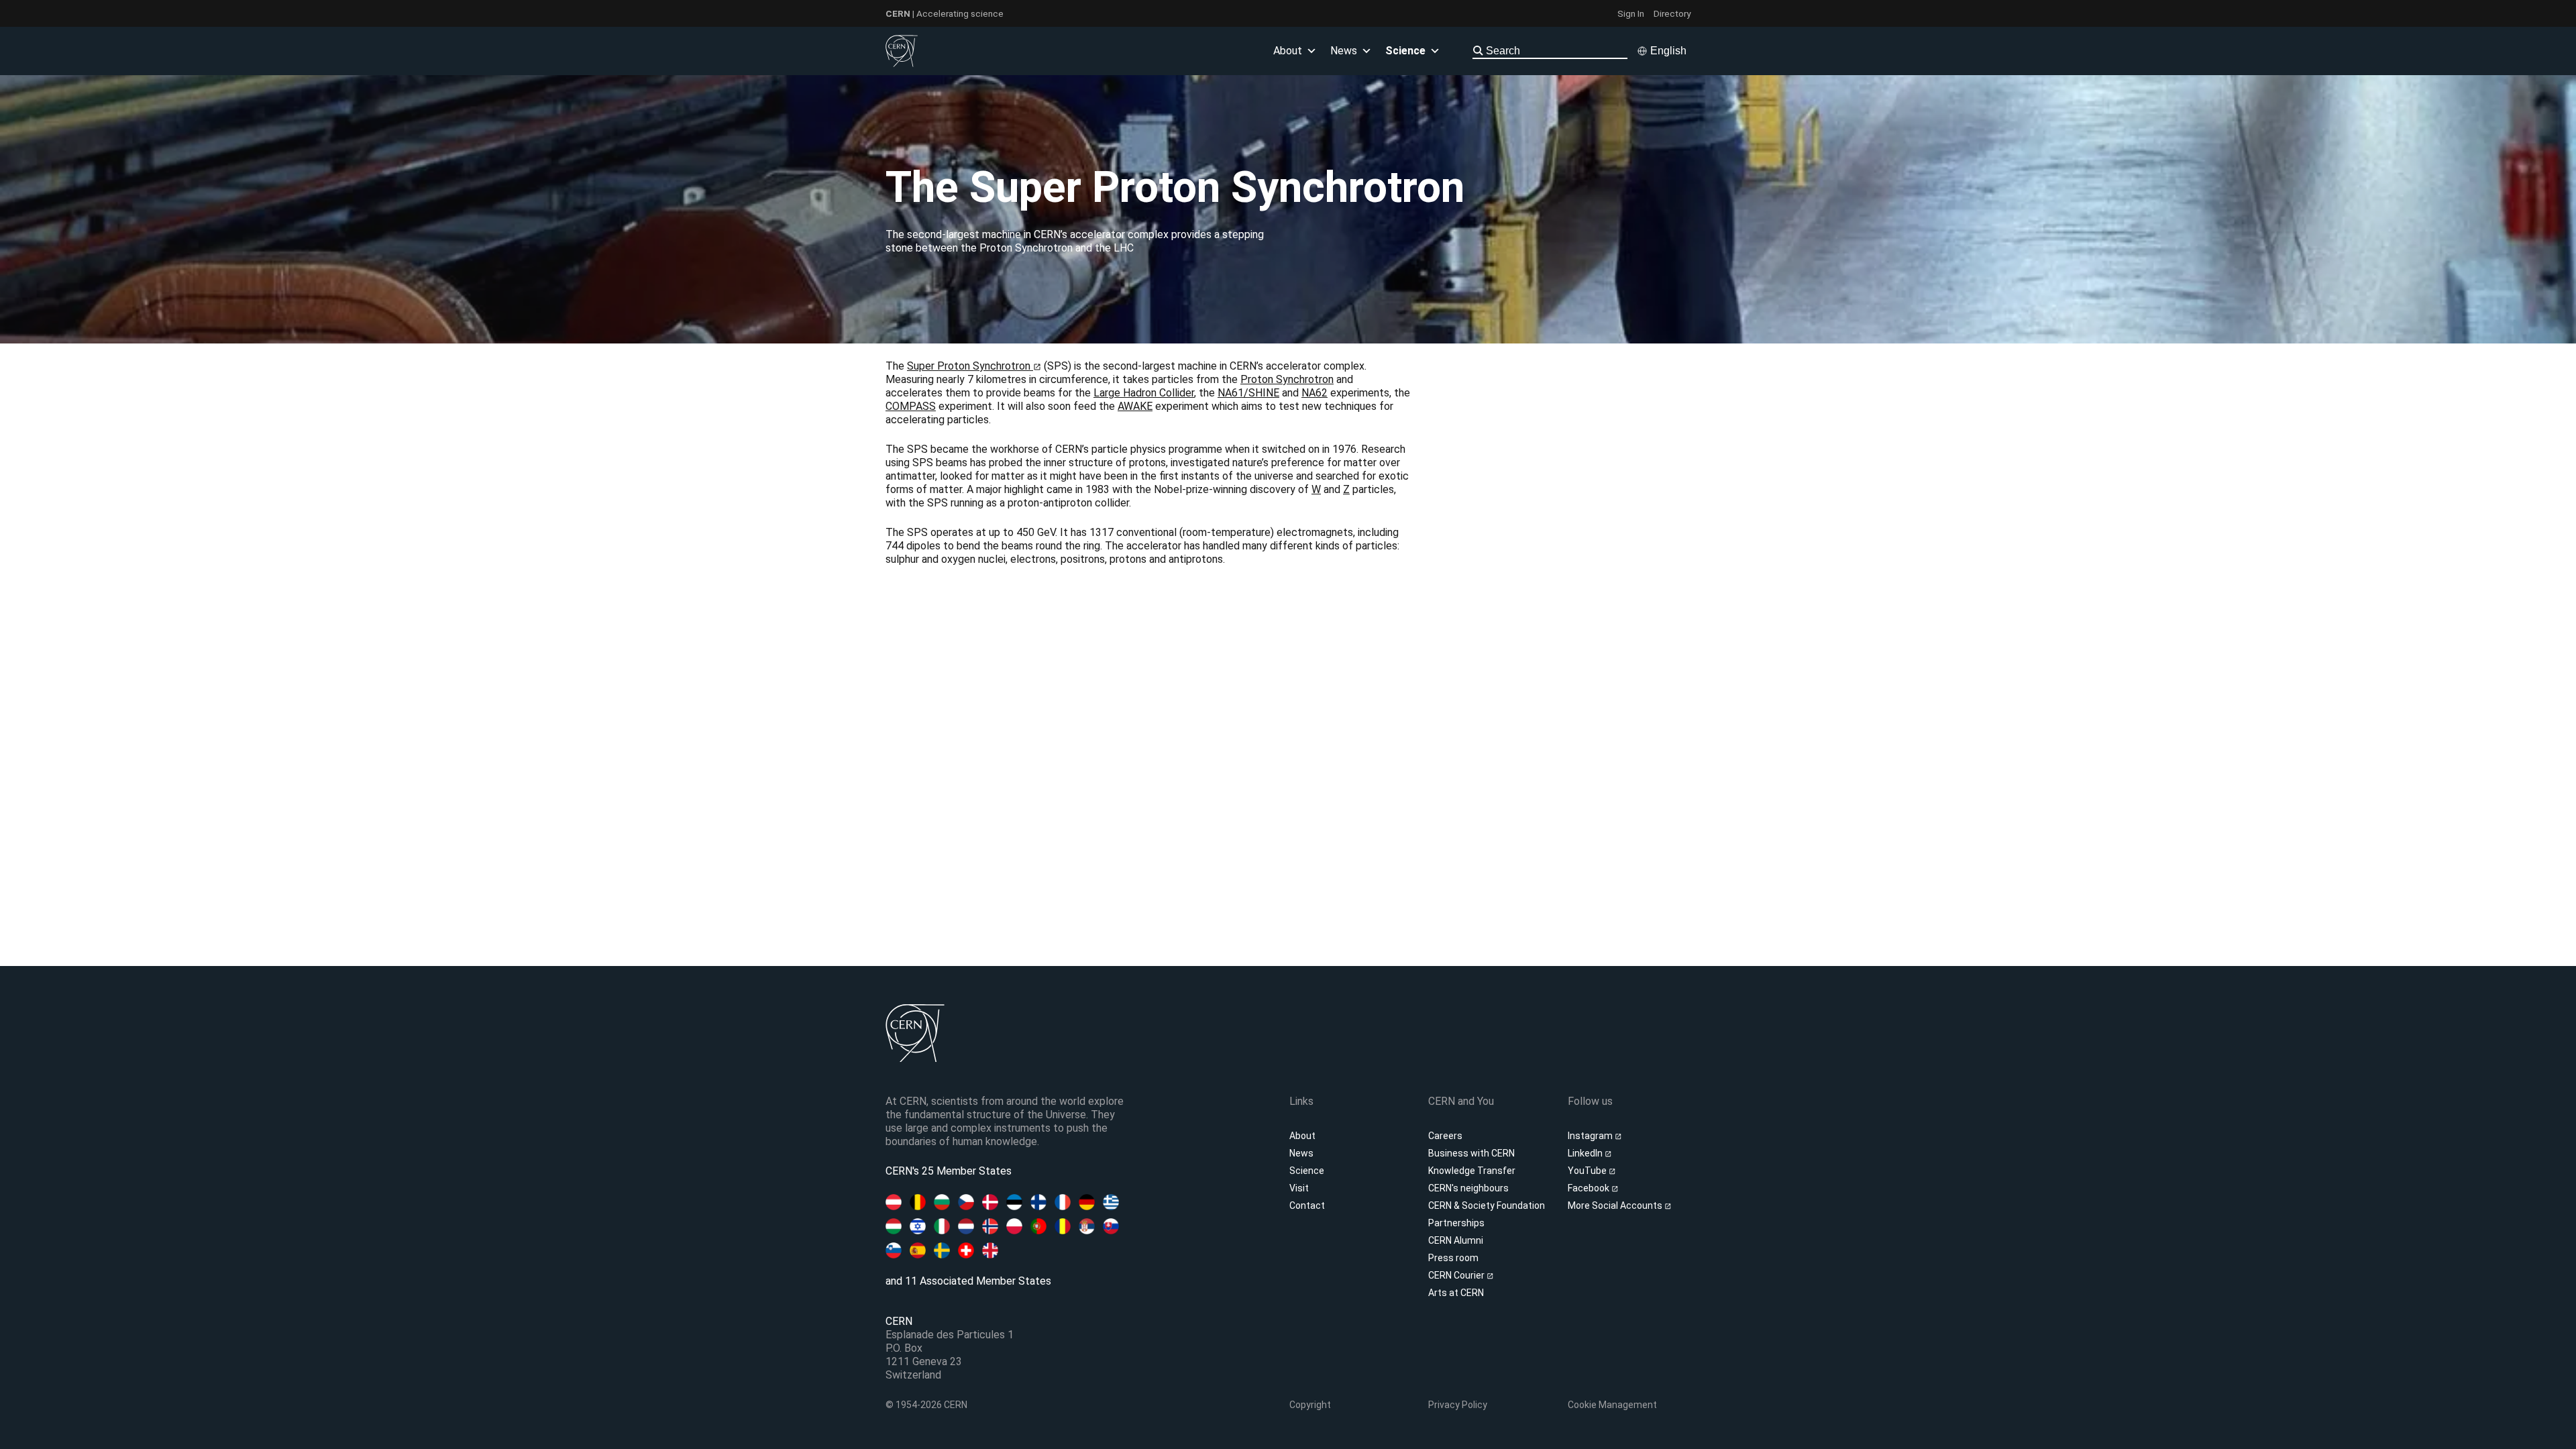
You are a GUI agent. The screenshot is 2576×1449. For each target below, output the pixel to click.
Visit (1299, 1188)
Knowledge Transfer (1472, 1171)
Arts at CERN (1456, 1293)
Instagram (1591, 1136)
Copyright (1310, 1405)
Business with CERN (1471, 1153)
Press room (1453, 1258)
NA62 (1314, 393)
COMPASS (911, 406)
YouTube (1588, 1171)
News (1301, 1153)
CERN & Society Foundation (1487, 1205)
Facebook (1590, 1188)
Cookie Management (1612, 1405)
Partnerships (1456, 1223)
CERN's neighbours (1468, 1188)
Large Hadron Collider (1144, 393)
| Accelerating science (945, 13)
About (1302, 1136)
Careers (1445, 1136)
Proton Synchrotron (1287, 379)
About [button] (1288, 51)
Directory (1672, 13)
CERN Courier (1457, 1275)
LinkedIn (1586, 1153)
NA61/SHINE (1248, 393)
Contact (1307, 1205)
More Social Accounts (1616, 1205)
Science (1405, 51)
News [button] (1344, 51)
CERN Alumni (1456, 1240)
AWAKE (1135, 406)
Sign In (1631, 13)
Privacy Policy (1458, 1405)
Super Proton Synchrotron (970, 366)
